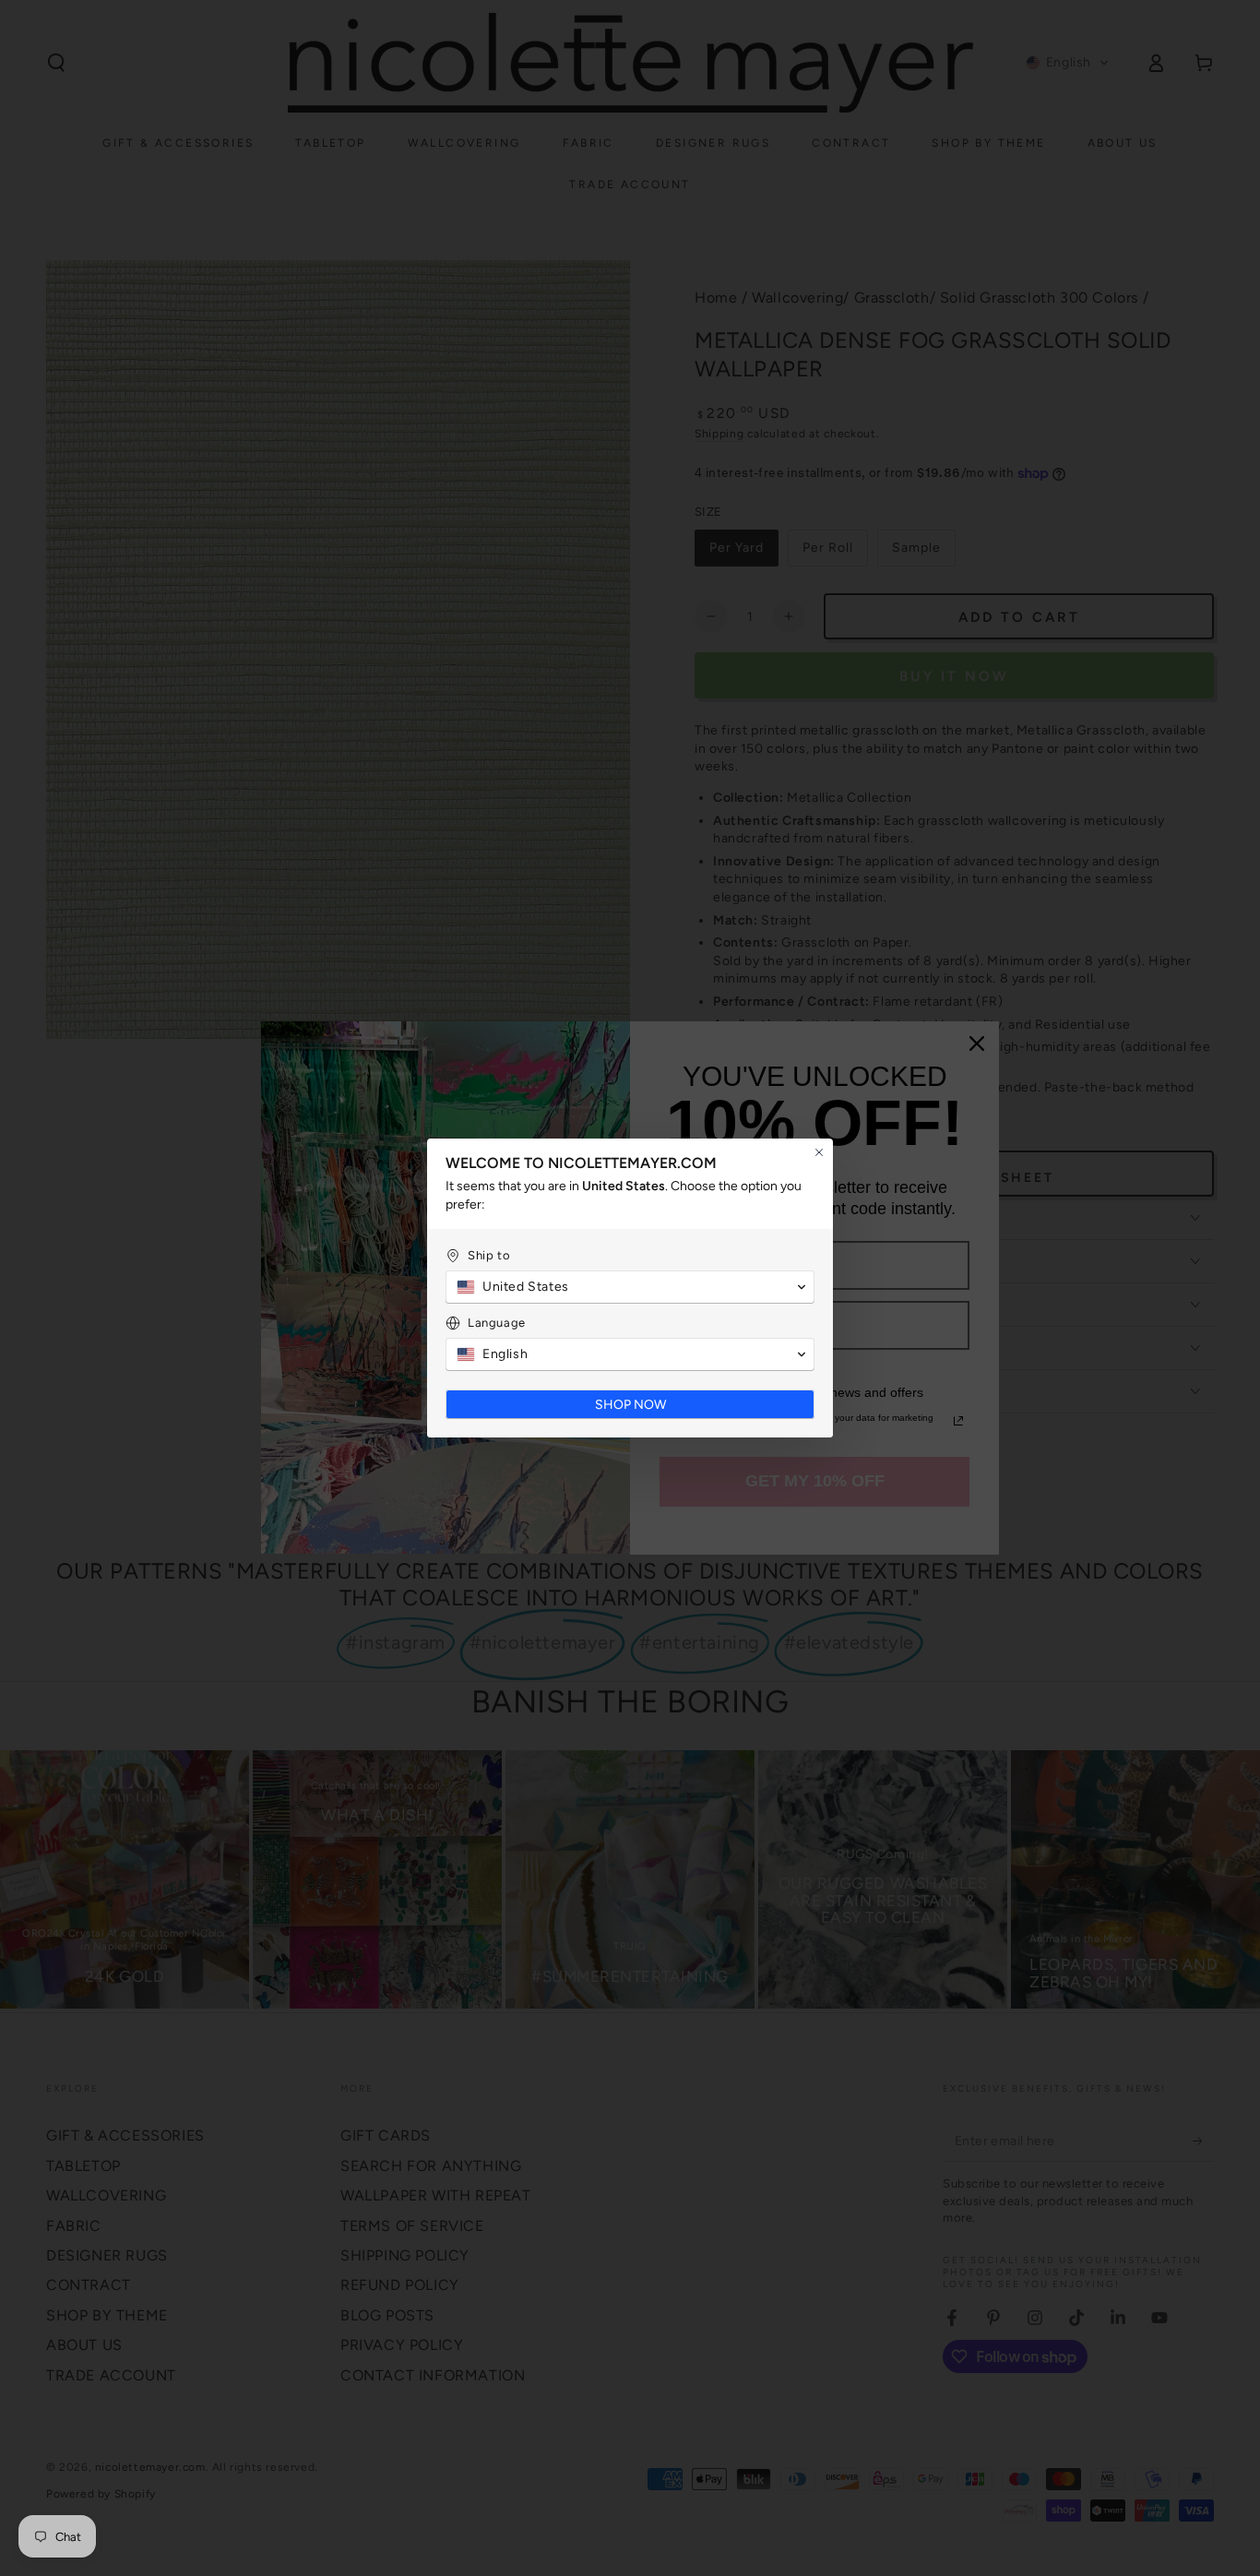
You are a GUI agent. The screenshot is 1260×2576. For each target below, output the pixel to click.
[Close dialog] (819, 1152)
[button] (630, 1287)
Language (497, 1323)
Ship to (489, 1255)
